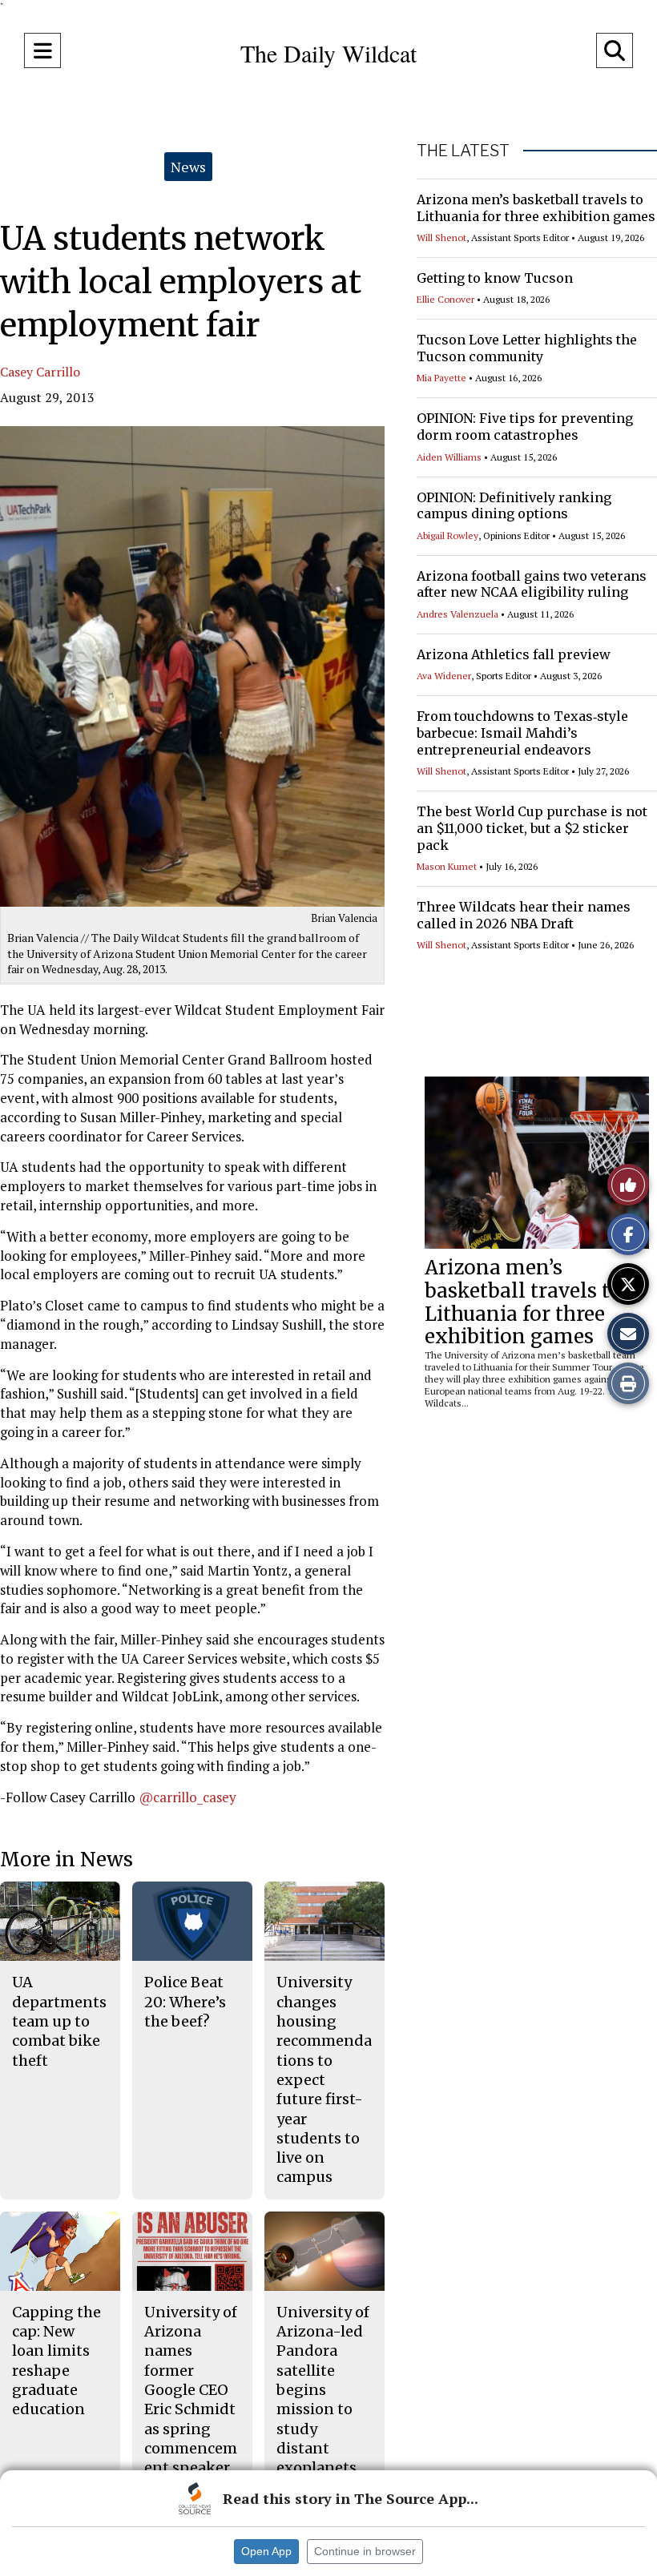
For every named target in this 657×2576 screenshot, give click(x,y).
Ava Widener (444, 676)
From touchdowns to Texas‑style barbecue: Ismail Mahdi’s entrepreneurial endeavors (522, 733)
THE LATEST (463, 151)
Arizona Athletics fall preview (514, 654)
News (188, 167)
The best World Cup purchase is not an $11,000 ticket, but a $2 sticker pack (532, 828)
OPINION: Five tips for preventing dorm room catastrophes (525, 427)
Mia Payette (441, 378)
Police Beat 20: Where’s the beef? (185, 2002)
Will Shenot (441, 237)
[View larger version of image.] (192, 666)
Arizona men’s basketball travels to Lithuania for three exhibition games (536, 208)
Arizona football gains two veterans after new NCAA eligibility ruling (532, 584)
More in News (67, 1860)
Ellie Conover (445, 299)
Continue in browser (365, 2551)
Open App (266, 2551)
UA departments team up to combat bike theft (59, 2021)
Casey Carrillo (40, 372)
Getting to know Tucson (495, 278)
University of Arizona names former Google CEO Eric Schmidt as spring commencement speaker (191, 2390)
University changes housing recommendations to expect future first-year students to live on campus (324, 2079)
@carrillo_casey (187, 1797)
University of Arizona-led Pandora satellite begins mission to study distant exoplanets (323, 2390)
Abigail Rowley (447, 535)
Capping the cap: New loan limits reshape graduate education (56, 2361)
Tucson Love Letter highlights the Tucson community (527, 348)
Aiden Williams (449, 457)
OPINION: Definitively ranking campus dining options (514, 506)
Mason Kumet (447, 866)
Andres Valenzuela (457, 614)
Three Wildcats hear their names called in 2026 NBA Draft (524, 915)
